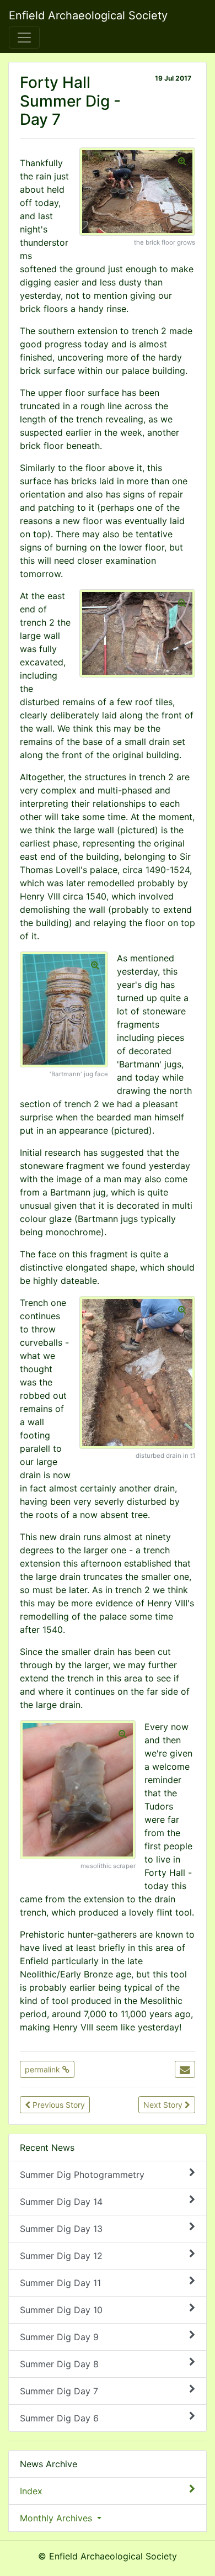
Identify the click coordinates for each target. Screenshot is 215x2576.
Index (31, 2491)
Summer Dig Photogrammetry (82, 2175)
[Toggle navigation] (24, 38)
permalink (44, 2069)
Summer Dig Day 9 (59, 2337)
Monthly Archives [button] (57, 2518)
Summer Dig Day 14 (61, 2202)
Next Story (164, 2105)
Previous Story (58, 2105)
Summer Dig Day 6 (59, 2418)
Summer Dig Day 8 (59, 2364)
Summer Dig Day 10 (61, 2310)
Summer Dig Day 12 (61, 2256)
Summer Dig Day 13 (61, 2229)
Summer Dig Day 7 (59, 2391)
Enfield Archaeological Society (88, 15)
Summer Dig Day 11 (60, 2283)
